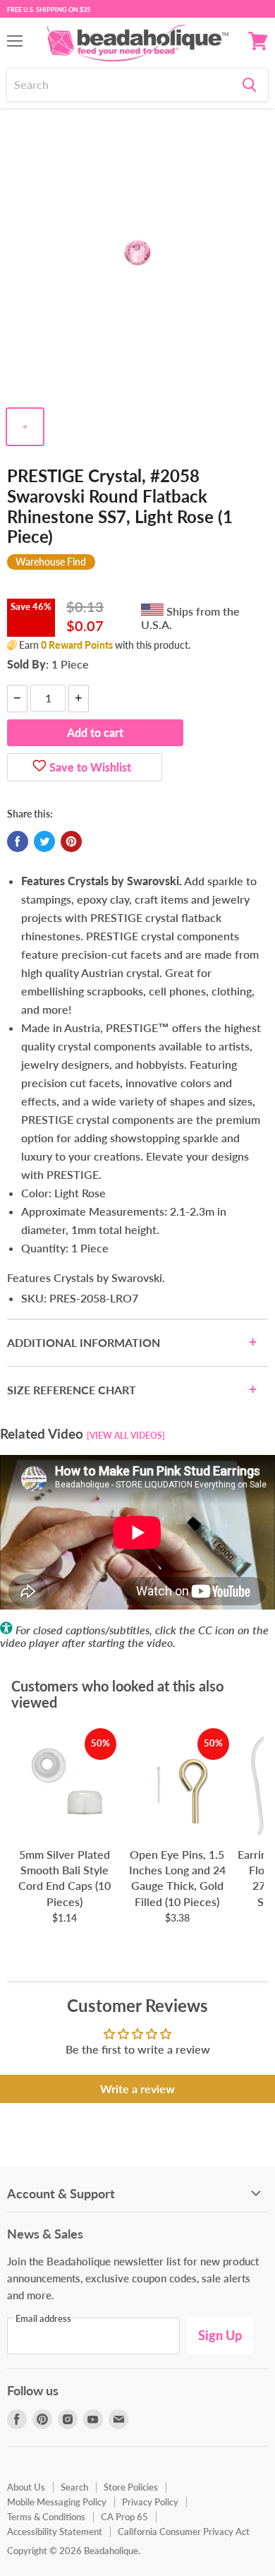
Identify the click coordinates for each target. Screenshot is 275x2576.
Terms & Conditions (46, 2517)
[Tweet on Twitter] (44, 841)
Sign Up (220, 2335)
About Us (26, 2487)
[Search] (249, 85)
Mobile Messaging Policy (57, 2502)
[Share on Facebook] (18, 841)
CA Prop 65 (124, 2517)
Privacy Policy (150, 2502)
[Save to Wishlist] (39, 767)
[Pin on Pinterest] (71, 841)
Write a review (137, 2089)
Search (74, 2487)
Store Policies (131, 2487)
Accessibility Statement (55, 2532)
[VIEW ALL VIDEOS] (126, 1436)
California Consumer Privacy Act (184, 2532)
